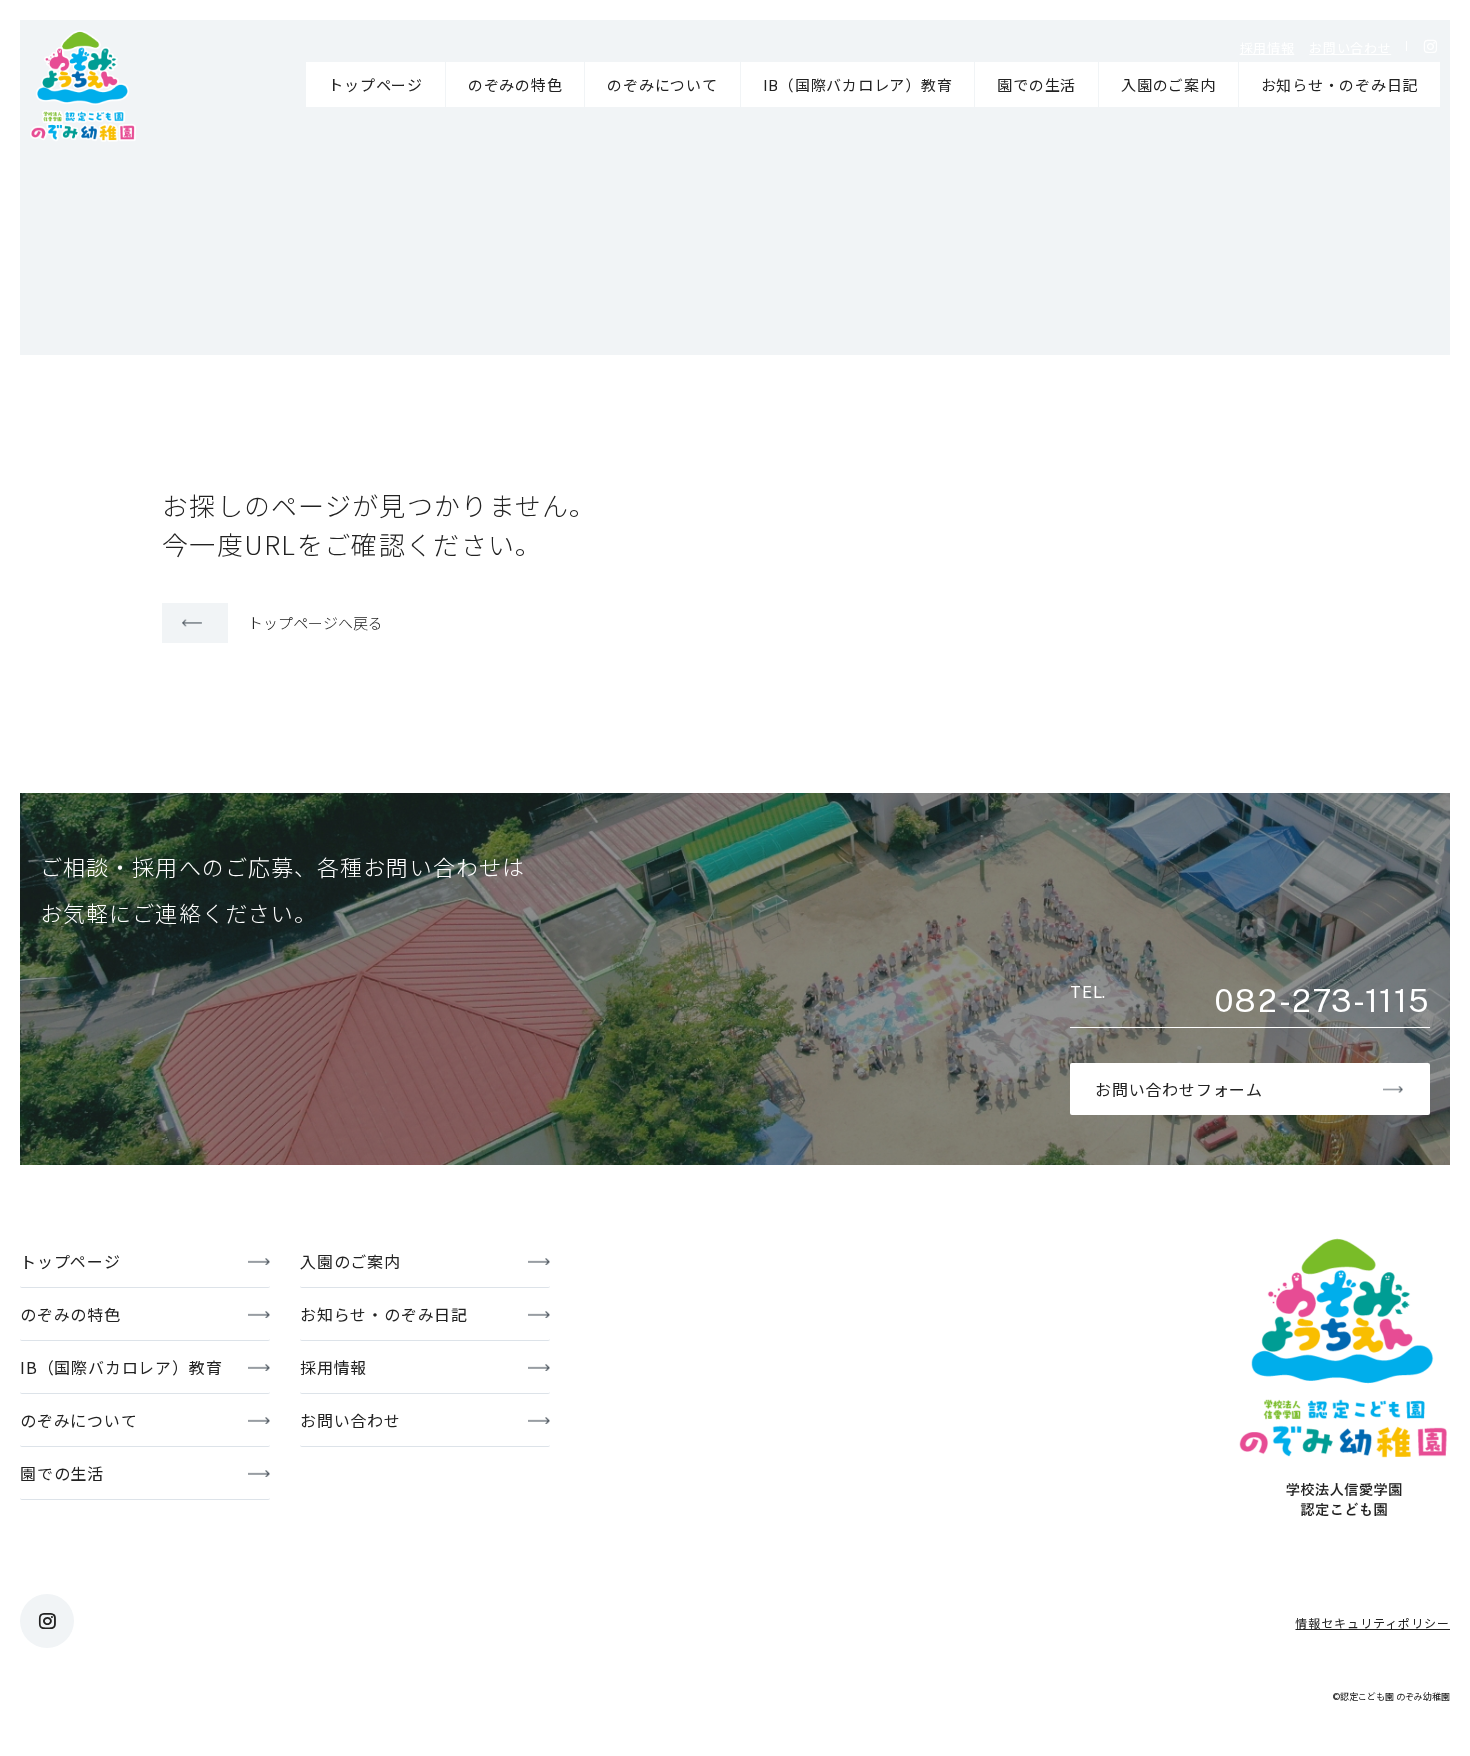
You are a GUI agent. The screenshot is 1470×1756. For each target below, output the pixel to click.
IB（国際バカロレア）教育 (858, 84)
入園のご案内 (1168, 84)
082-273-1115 (1322, 1001)
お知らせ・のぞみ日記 (1340, 84)
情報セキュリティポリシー (1372, 1622)
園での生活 (1036, 84)
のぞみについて (662, 84)
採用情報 (1267, 47)
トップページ (375, 84)
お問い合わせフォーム (1179, 1089)
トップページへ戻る (315, 622)
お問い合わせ (1350, 47)
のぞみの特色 (515, 84)
